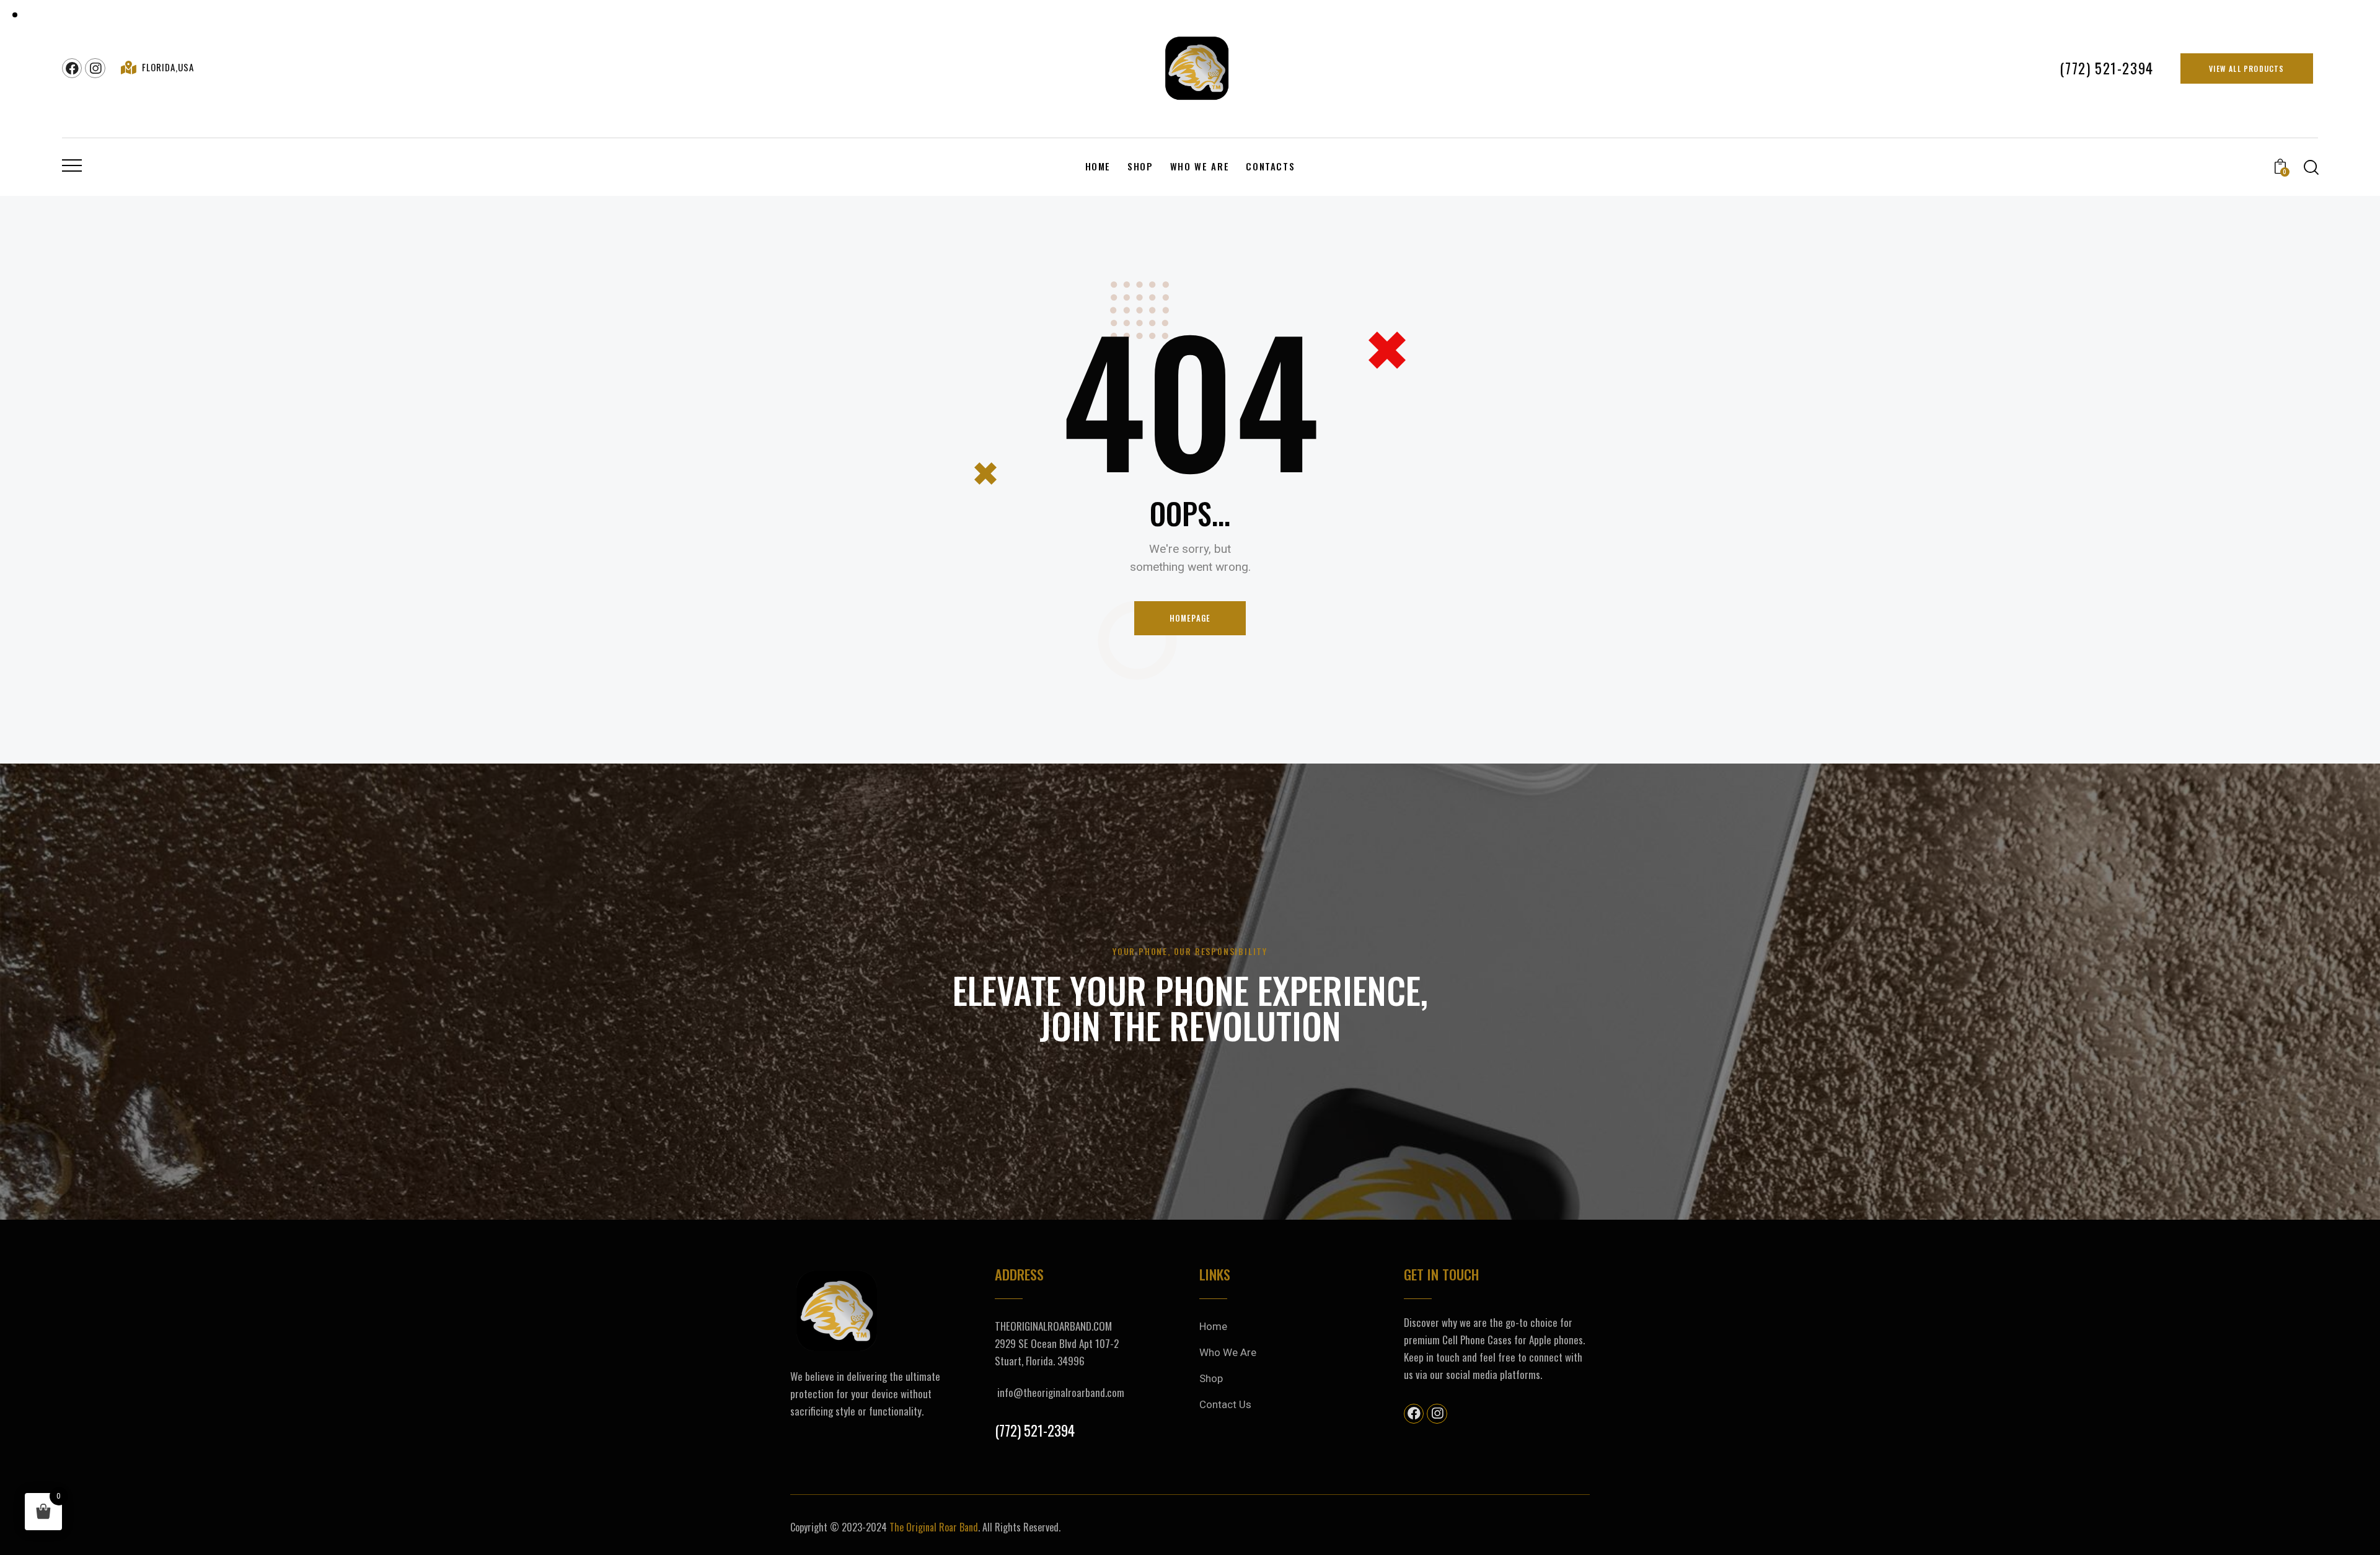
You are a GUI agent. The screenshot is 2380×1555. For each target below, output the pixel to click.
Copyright (809, 1527)
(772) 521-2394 (1035, 1431)
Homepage (1190, 618)
